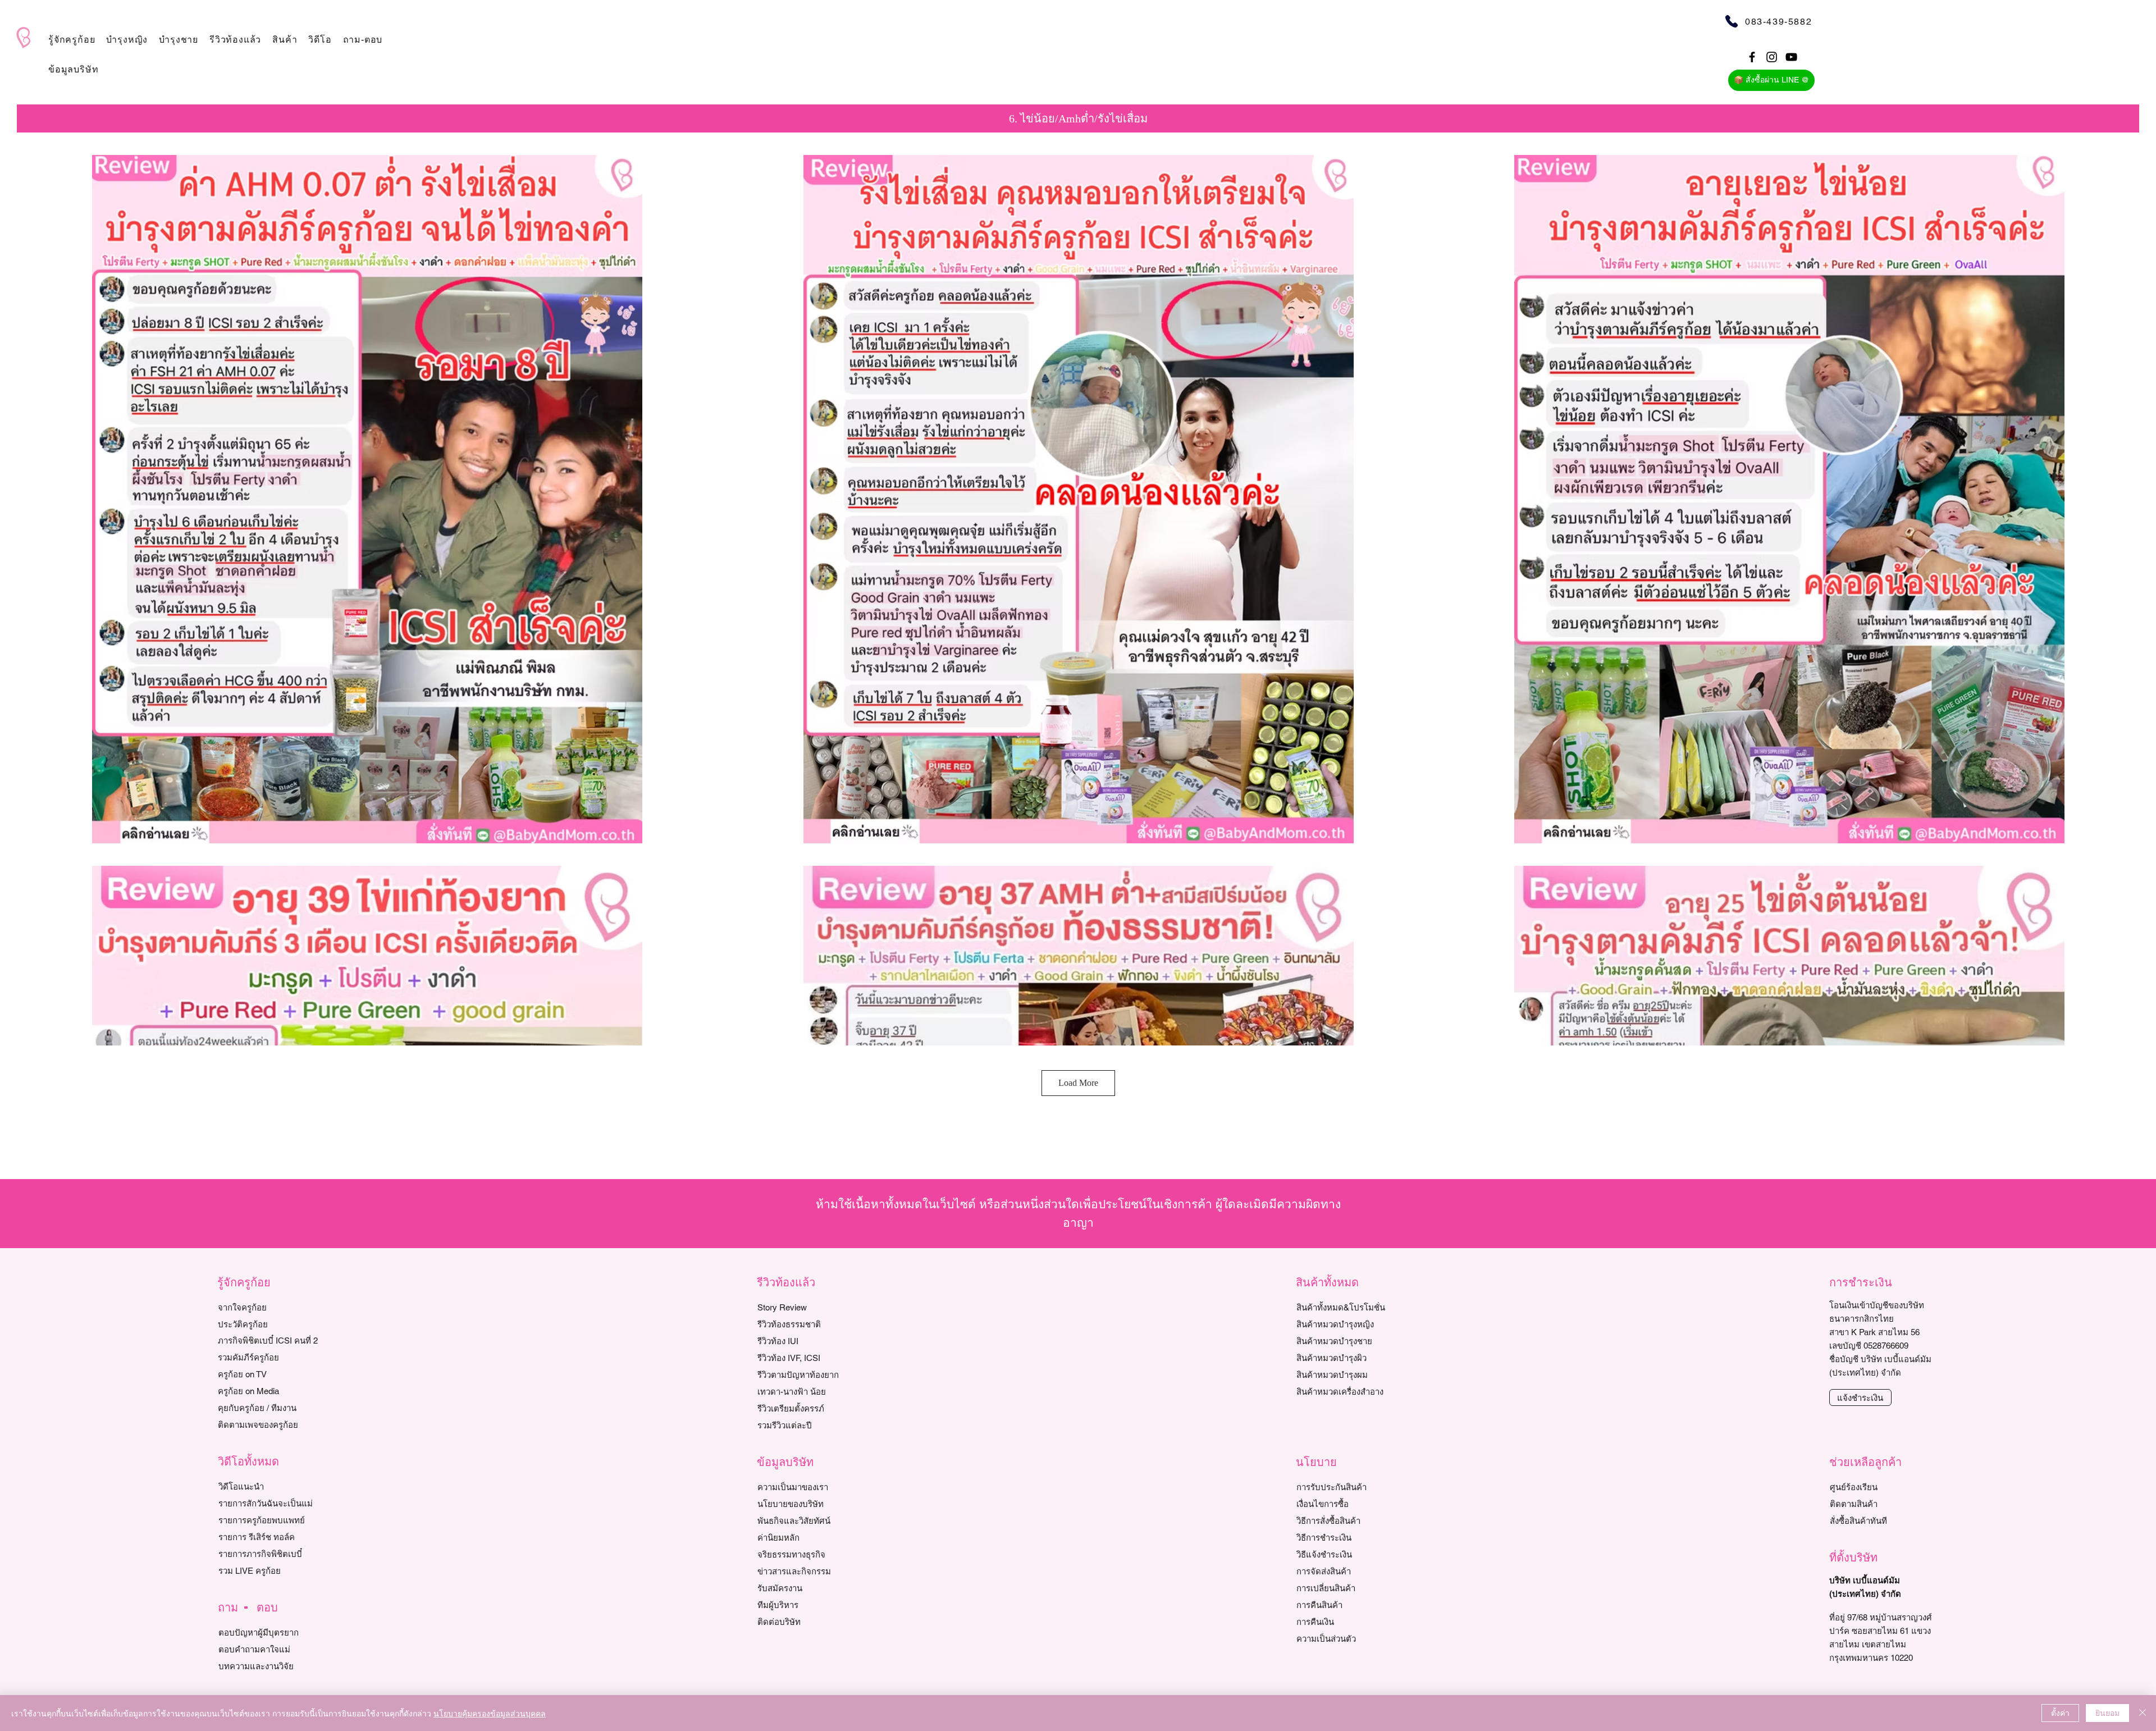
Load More (1078, 1083)
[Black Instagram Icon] (1772, 57)
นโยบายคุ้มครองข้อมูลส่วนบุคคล (490, 1713)
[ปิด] (2143, 1713)
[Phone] (1731, 21)
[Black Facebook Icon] (1752, 57)
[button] (72, 40)
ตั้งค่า (2060, 1712)
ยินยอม (2107, 1712)
